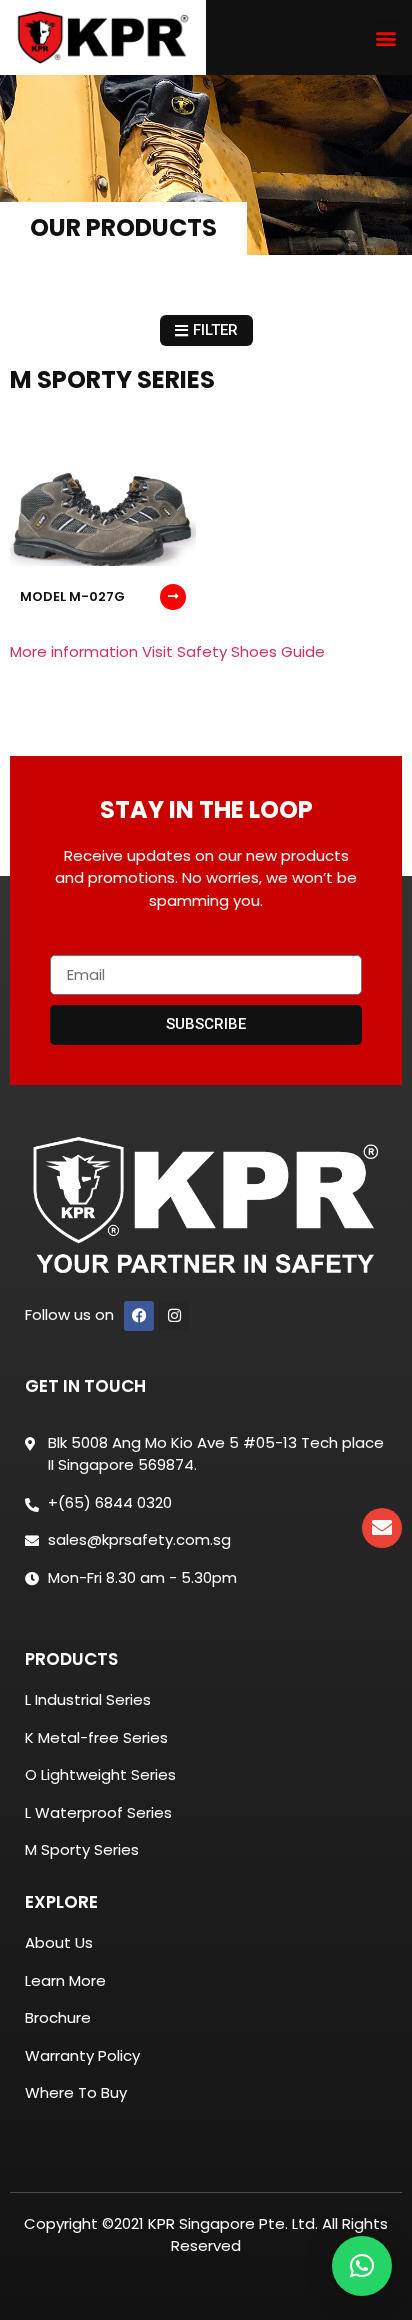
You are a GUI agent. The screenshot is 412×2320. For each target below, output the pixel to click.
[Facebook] (139, 1316)
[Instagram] (174, 1316)
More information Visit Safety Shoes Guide (167, 651)
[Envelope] (382, 1528)
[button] (385, 37)
